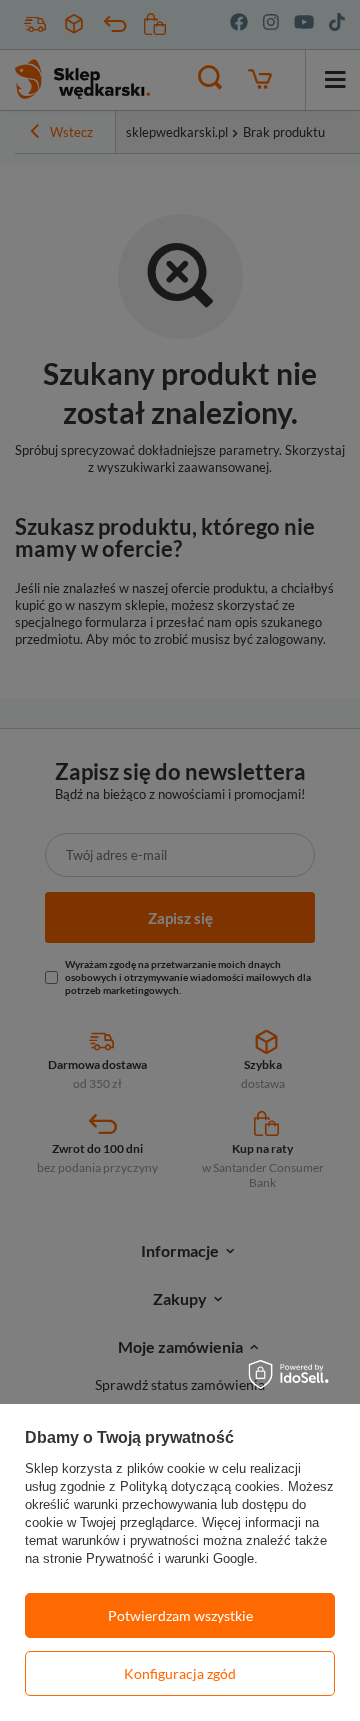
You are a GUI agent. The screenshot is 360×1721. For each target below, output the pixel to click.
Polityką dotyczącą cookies (200, 1486)
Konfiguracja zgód (180, 1673)
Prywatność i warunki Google (170, 1558)
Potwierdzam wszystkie (180, 1615)
